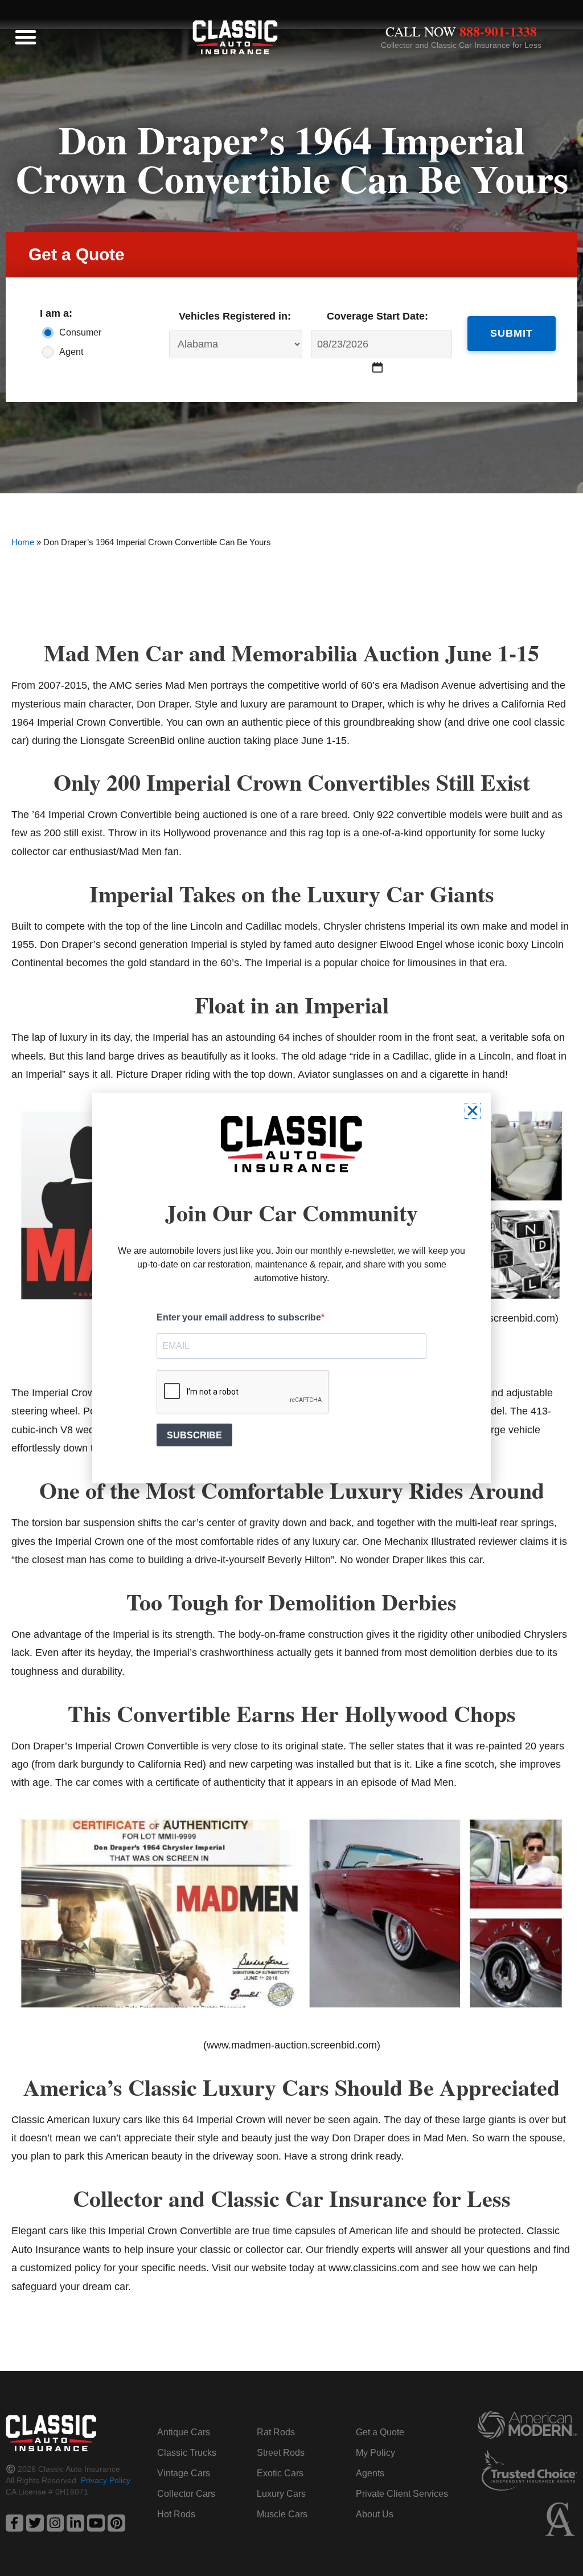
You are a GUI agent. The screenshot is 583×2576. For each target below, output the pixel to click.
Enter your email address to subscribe (239, 1317)
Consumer (78, 332)
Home (23, 542)
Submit (512, 333)
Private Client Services (402, 2494)
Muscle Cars (282, 2514)
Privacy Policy (105, 2480)
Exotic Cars (280, 2473)
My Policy (375, 2453)
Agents (370, 2473)
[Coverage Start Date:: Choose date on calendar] (378, 367)
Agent (71, 352)
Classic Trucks (187, 2453)
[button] (26, 37)
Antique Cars (184, 2432)
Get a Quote (380, 2432)
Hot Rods (176, 2514)
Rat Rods (276, 2432)
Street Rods (281, 2453)
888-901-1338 (498, 31)
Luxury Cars (281, 2494)
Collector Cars (186, 2494)
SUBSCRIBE (194, 1435)
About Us (375, 2514)
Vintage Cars (184, 2473)
